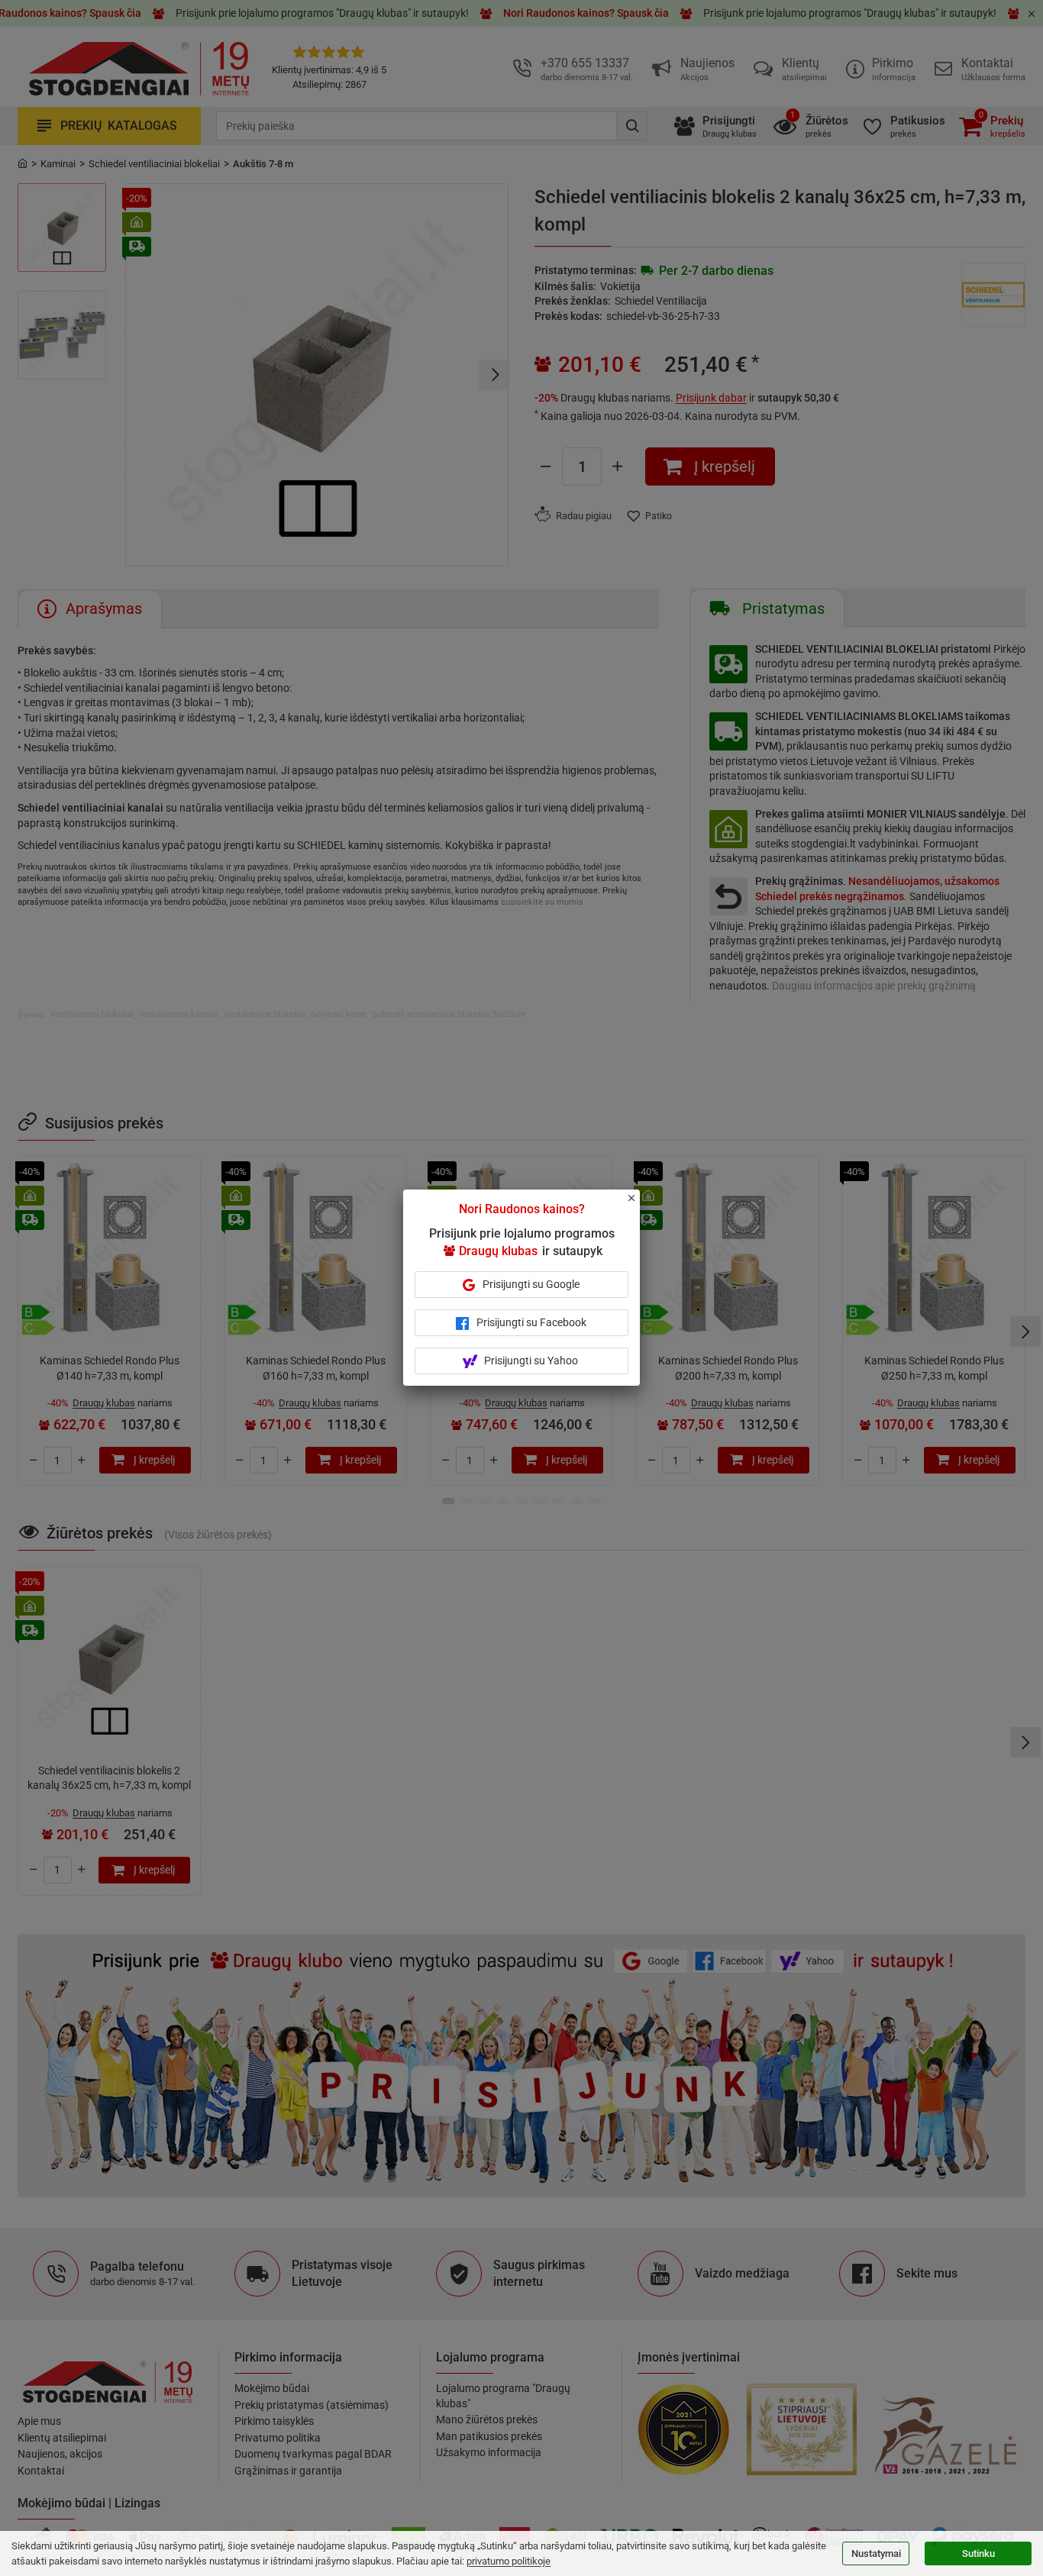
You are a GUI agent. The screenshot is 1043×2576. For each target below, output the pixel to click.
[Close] (640, 1205)
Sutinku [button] (978, 2553)
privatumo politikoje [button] (509, 2561)
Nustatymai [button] (876, 2553)
